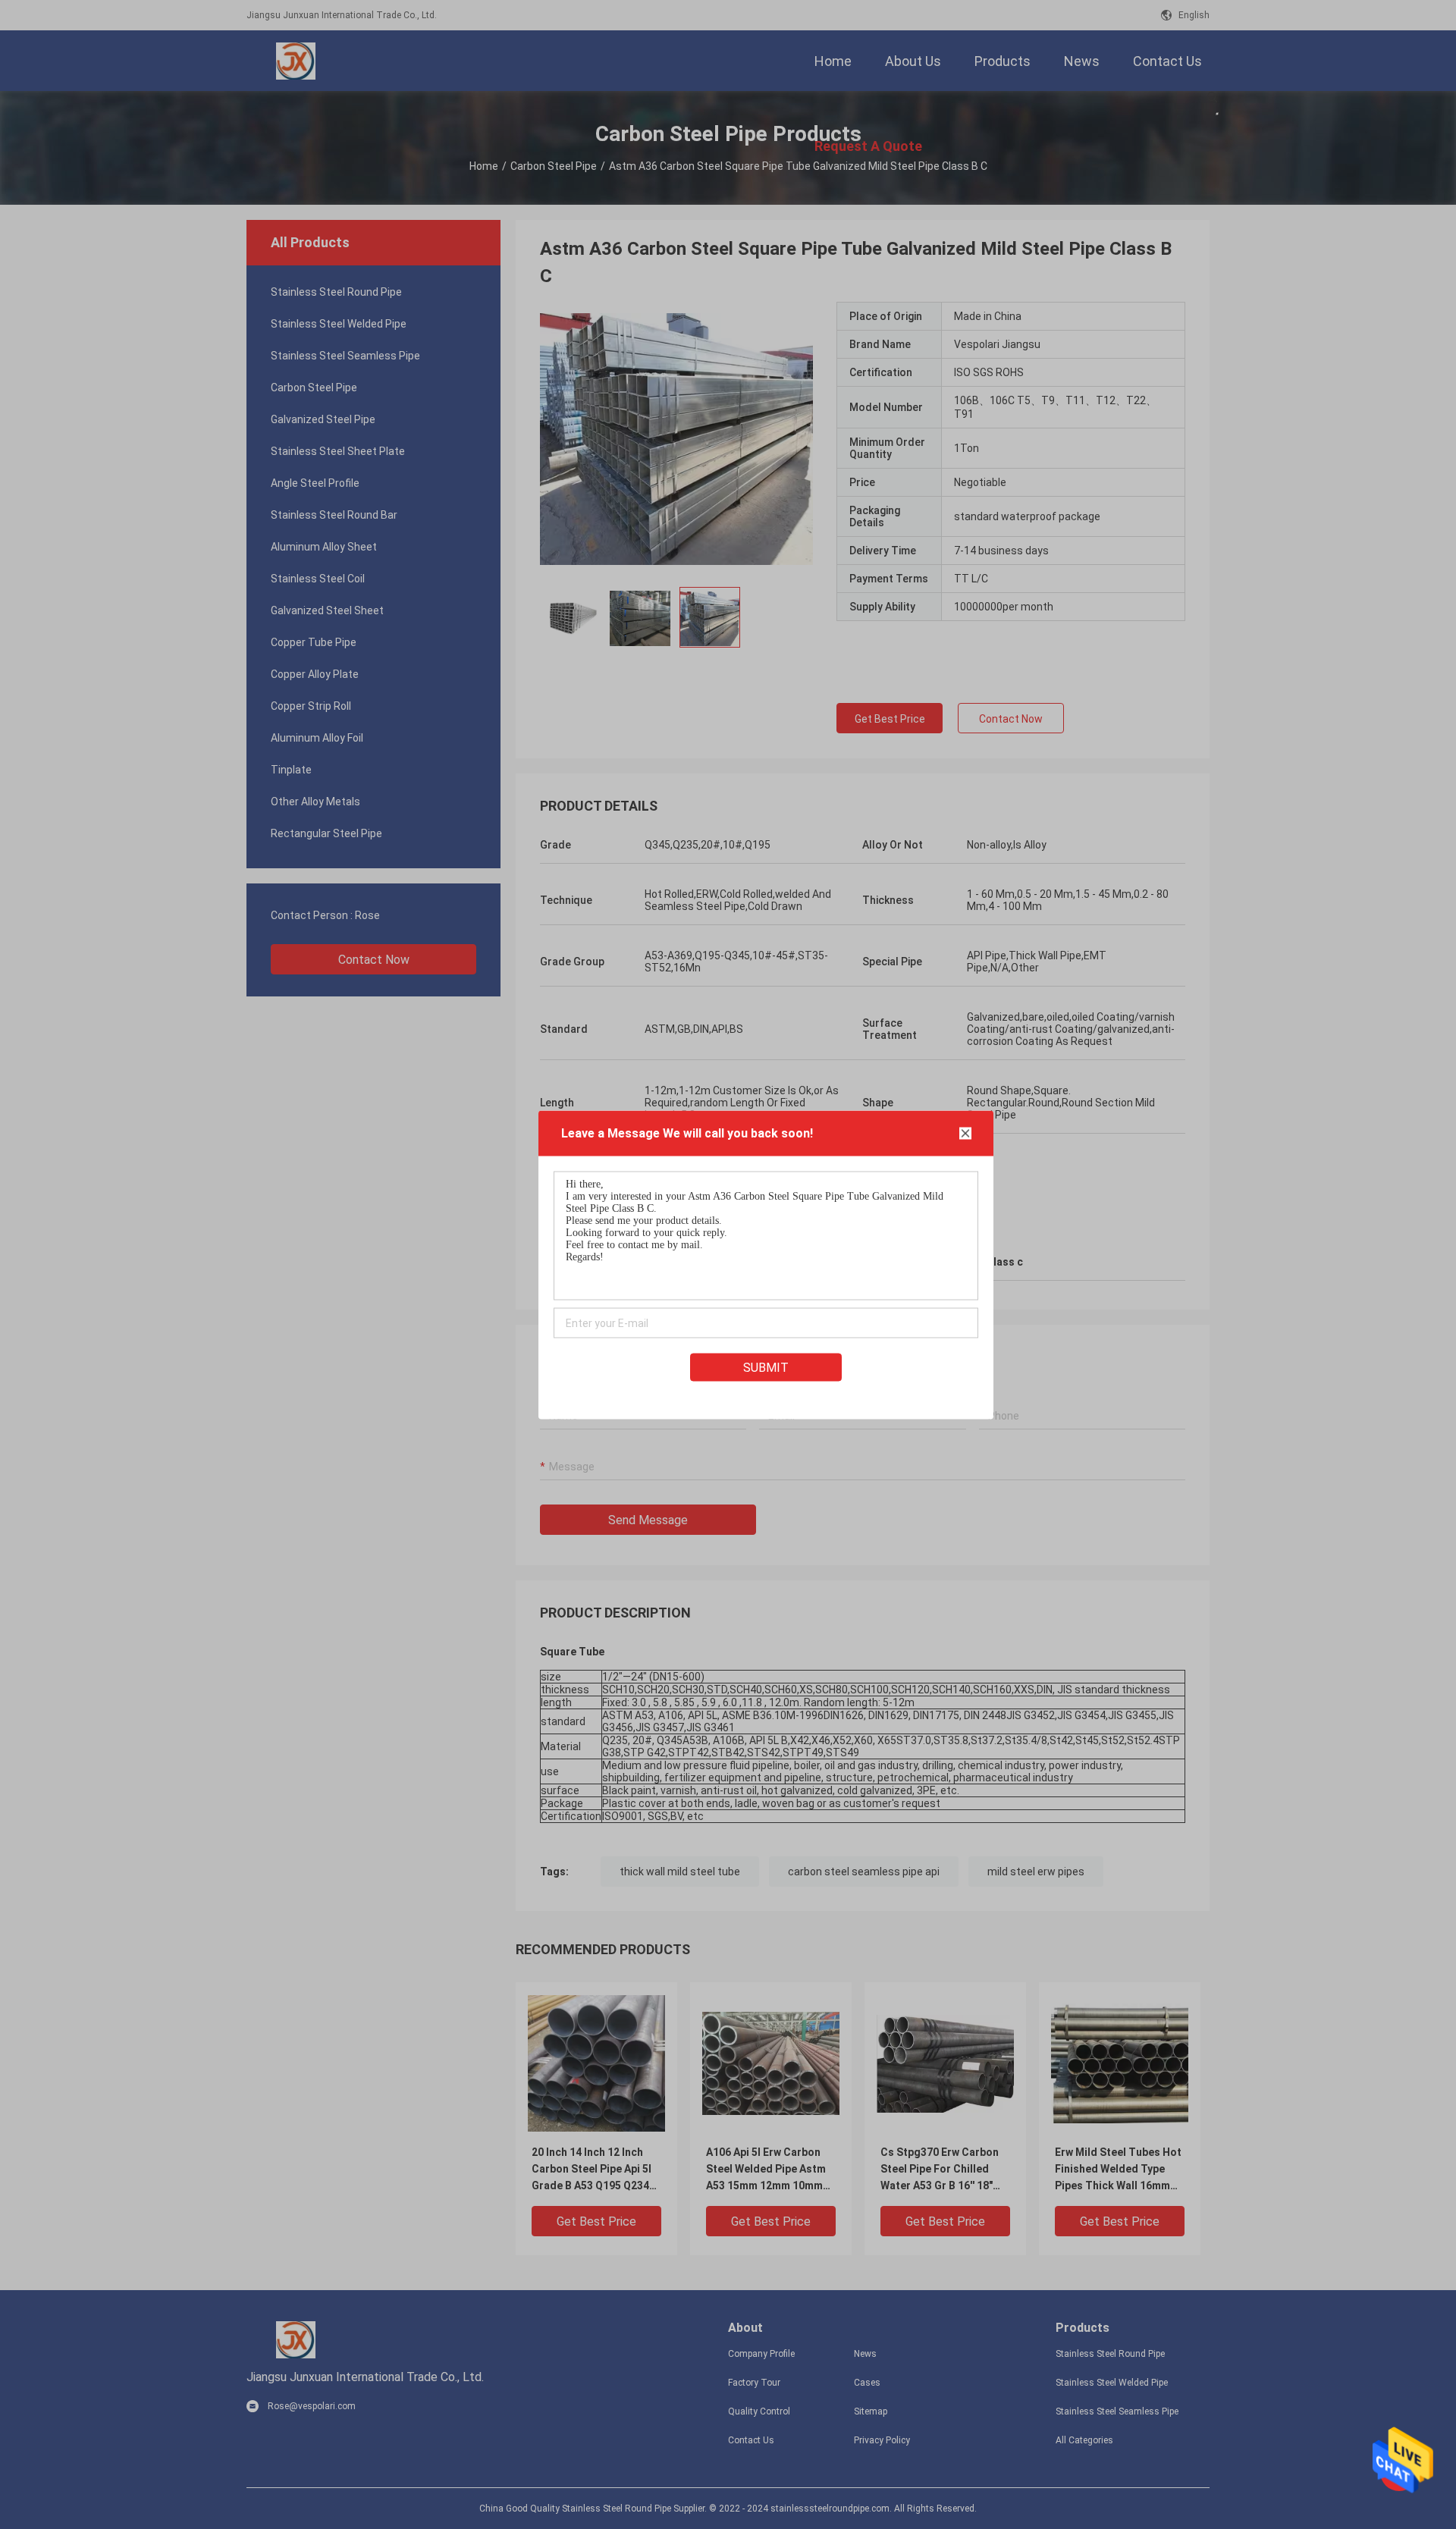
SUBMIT (766, 1367)
